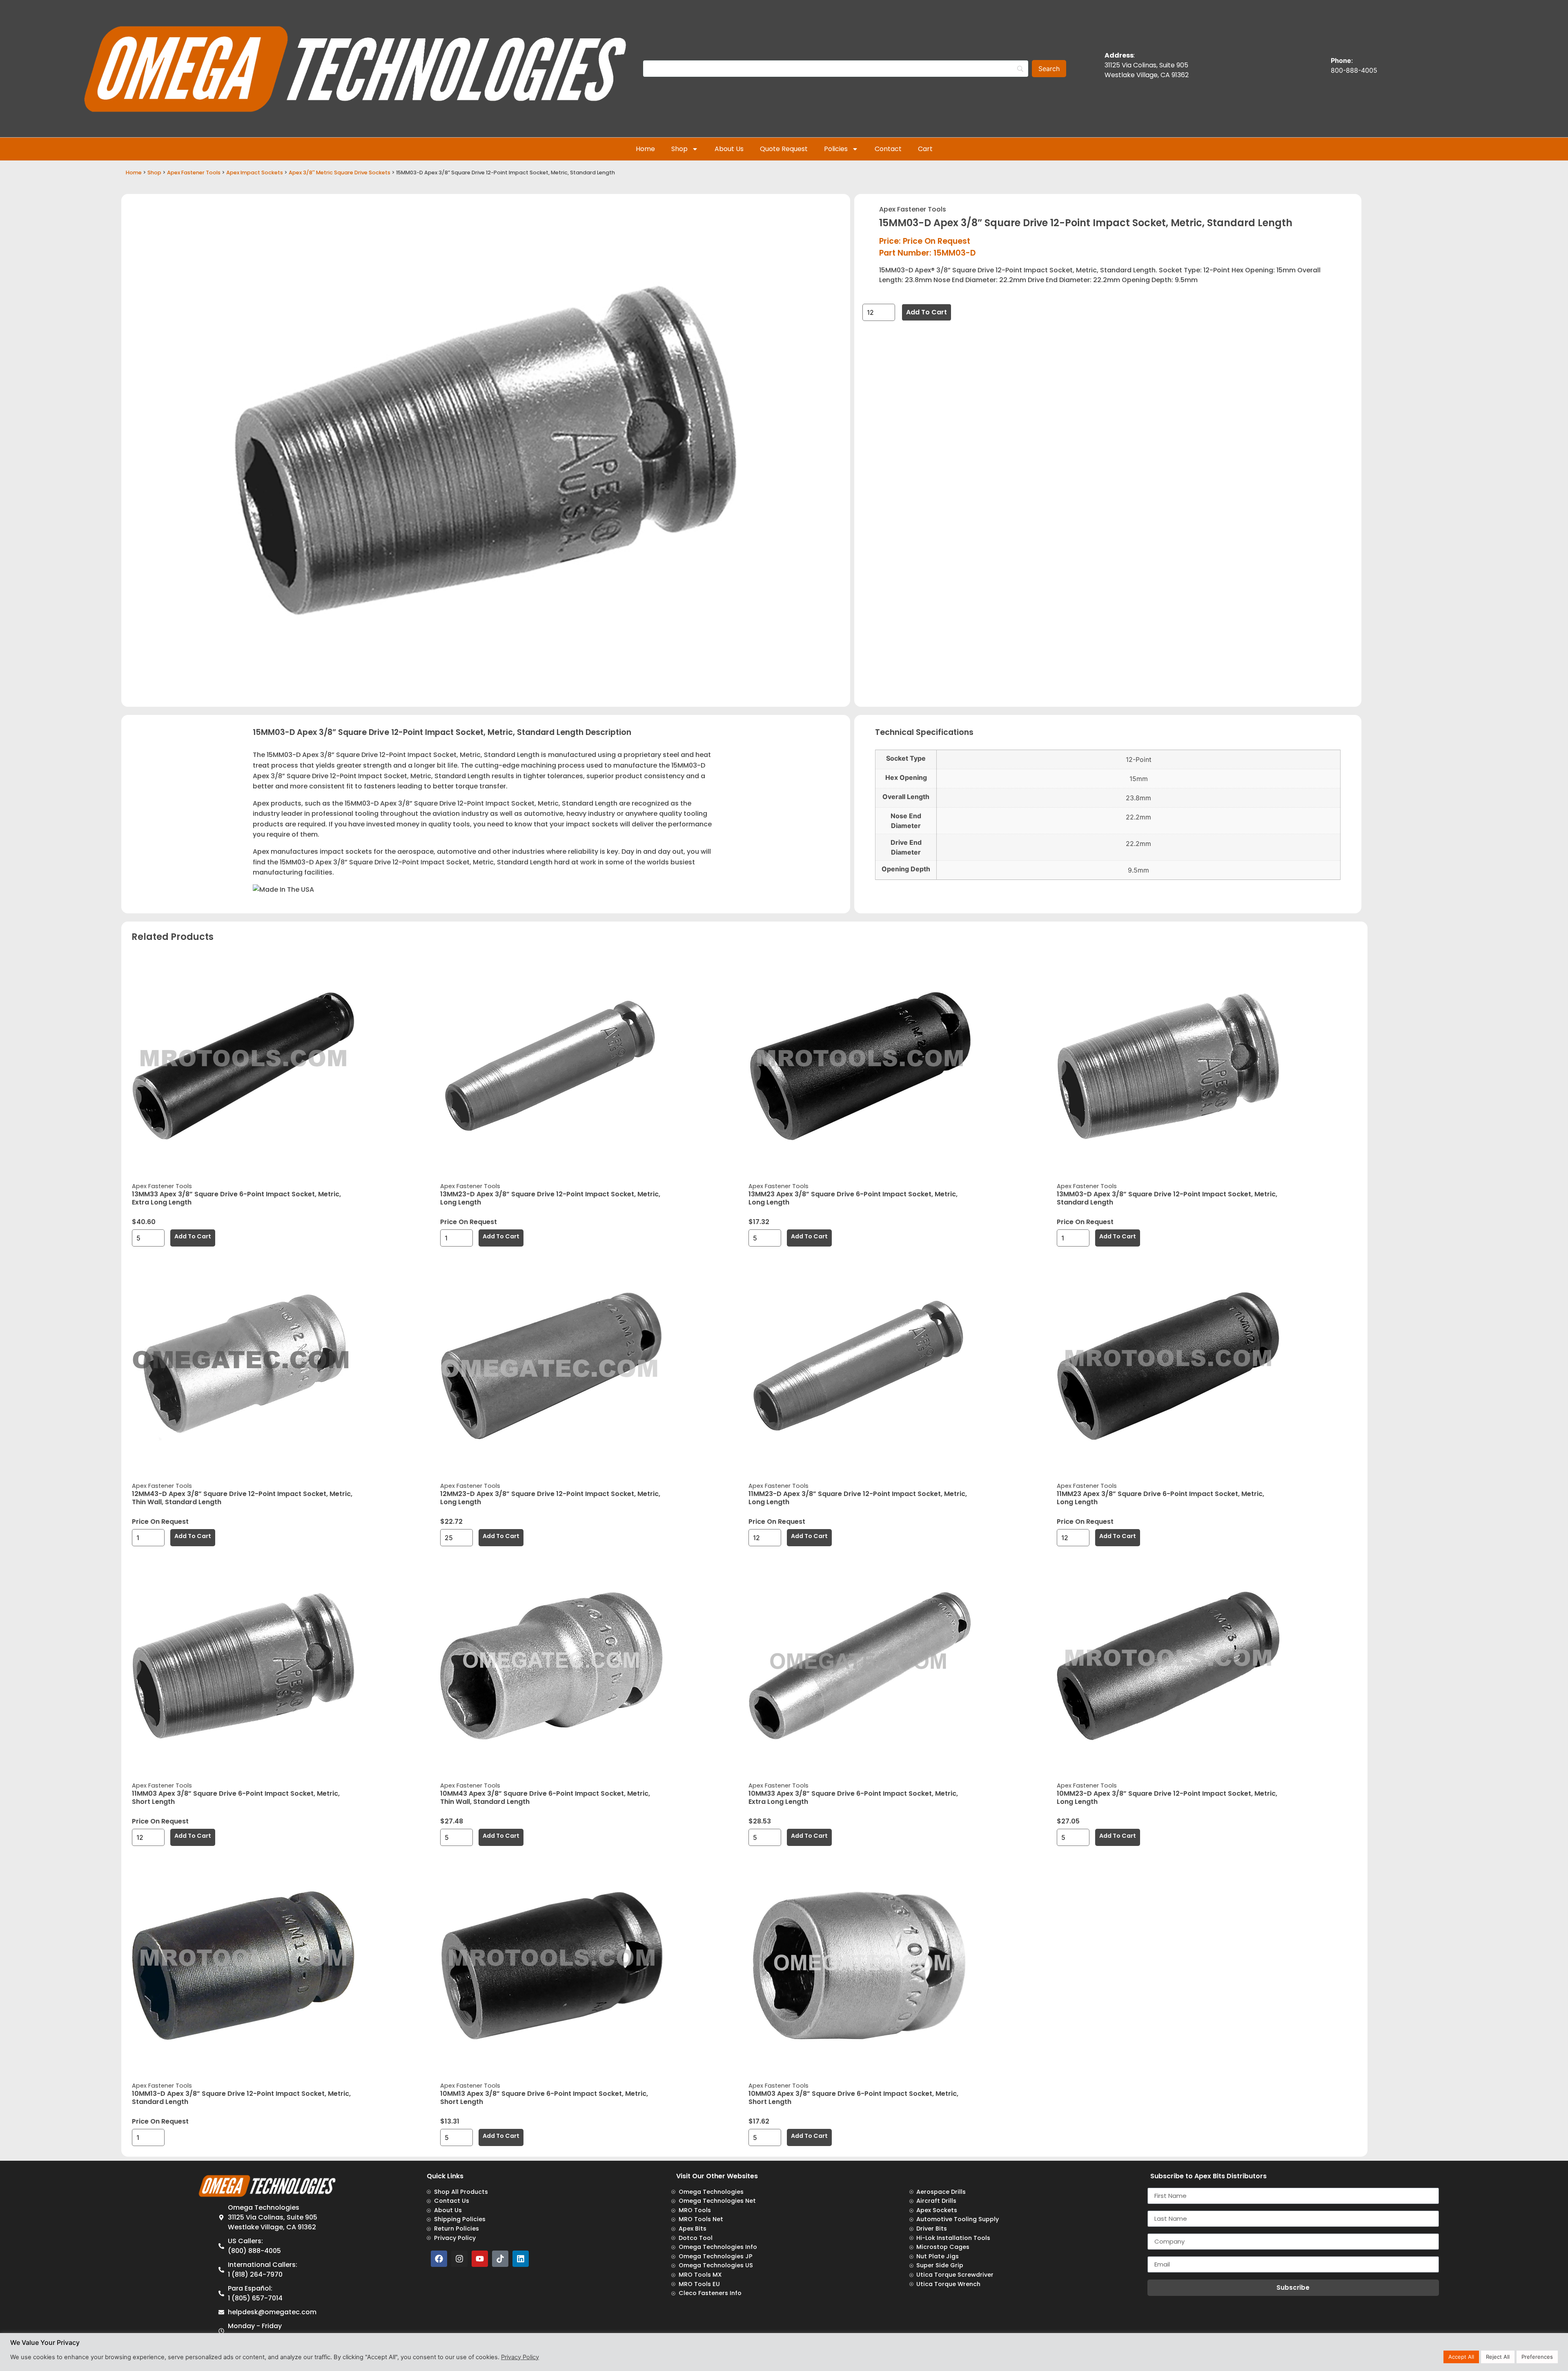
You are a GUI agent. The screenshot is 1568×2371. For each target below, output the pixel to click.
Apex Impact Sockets (255, 173)
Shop (679, 149)
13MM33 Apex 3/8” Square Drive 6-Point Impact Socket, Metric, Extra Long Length (236, 1198)
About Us (729, 149)
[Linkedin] (521, 2259)
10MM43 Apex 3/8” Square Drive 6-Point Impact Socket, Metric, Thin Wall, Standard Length (545, 1798)
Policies (836, 149)
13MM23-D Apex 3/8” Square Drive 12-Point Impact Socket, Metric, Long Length (550, 1198)
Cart (925, 149)
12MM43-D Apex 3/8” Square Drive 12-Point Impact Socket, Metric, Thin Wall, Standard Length (242, 1498)
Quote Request (784, 149)
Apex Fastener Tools (194, 173)
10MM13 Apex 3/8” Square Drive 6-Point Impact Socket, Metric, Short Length (544, 2098)
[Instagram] (459, 2259)
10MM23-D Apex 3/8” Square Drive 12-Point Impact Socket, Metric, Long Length (1167, 1798)
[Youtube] (480, 2259)
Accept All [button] (1461, 2357)
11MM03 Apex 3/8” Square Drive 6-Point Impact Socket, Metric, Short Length (236, 1798)
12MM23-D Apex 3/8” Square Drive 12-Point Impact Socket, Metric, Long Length (550, 1498)
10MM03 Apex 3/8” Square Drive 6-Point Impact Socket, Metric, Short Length (853, 2098)
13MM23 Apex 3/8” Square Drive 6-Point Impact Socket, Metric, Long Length (853, 1198)
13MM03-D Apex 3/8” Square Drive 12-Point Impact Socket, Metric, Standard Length (1167, 1198)
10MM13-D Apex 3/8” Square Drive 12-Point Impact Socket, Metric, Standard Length (241, 2098)
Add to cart (927, 312)
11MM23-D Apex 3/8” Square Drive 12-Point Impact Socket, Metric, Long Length (858, 1498)
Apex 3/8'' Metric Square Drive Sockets (340, 173)
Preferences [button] (1537, 2357)
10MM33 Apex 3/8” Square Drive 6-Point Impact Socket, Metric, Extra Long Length (853, 1798)
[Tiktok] (500, 2259)
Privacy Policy (520, 2357)
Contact (888, 149)
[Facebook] (439, 2259)
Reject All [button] (1498, 2357)
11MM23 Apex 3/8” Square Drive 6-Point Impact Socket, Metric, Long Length (1160, 1498)
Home (645, 149)
